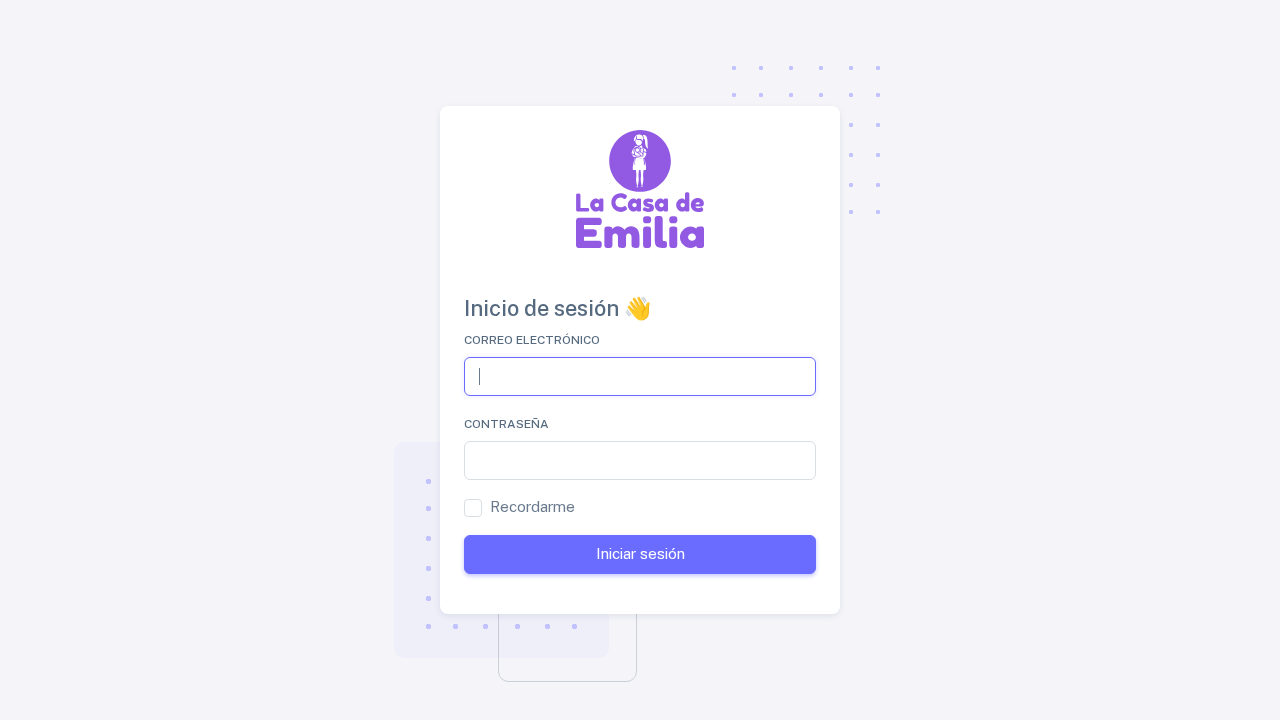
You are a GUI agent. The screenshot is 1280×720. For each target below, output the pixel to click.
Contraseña (506, 424)
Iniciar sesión (640, 553)
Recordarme (532, 506)
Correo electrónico (532, 340)
